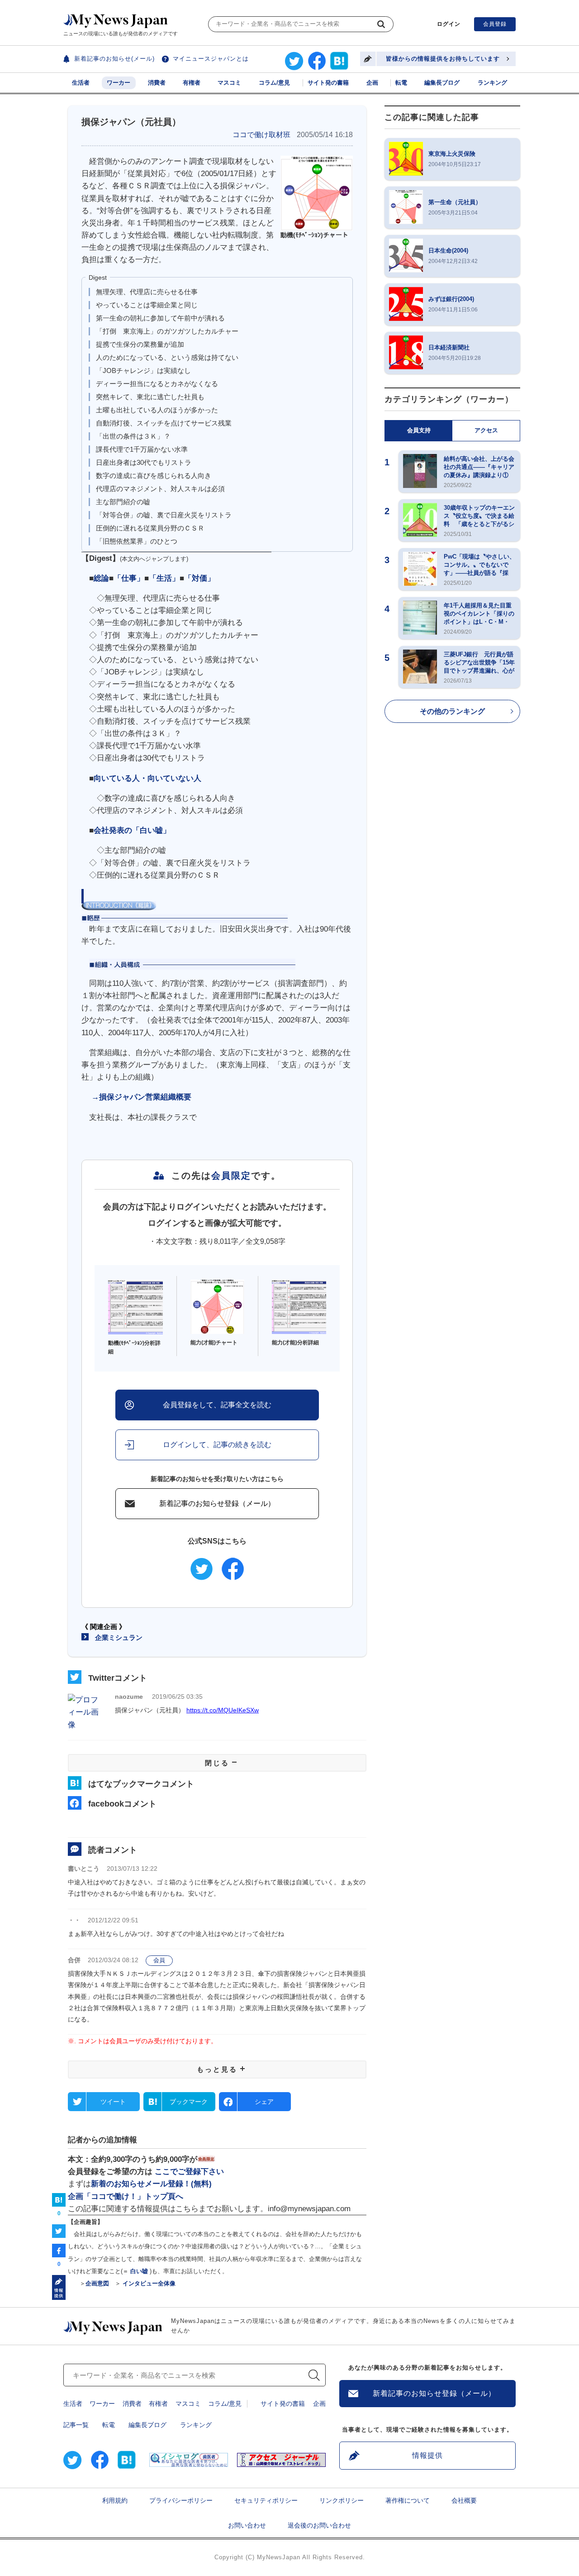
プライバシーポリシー (181, 2500)
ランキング (492, 83)
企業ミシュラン (119, 1637)
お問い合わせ (247, 2525)
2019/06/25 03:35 (177, 1697)
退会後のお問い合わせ (319, 2525)
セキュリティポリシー (266, 2500)
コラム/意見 (274, 83)
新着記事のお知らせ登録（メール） (217, 1503)
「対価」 (199, 578)
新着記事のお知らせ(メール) (114, 59)
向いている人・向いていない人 (147, 778)
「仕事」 (129, 578)
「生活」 (164, 578)
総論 (101, 578)
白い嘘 (139, 2271)
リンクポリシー (342, 2500)
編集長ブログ (442, 83)
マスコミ (229, 83)
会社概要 (464, 2500)
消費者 (157, 83)
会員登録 (495, 24)
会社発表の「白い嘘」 (132, 830)
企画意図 (97, 2283)
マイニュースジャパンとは (211, 59)
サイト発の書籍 (328, 83)
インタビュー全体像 (148, 2283)
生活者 (81, 83)
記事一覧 (76, 2425)
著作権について (408, 2500)
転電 (401, 83)
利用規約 (115, 2500)
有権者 (192, 83)
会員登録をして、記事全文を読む (217, 1405)
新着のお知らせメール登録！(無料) (151, 2184)
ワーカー (119, 83)
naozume (129, 1697)
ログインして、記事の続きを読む (217, 1445)
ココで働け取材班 (261, 135)
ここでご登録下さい (189, 2172)
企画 (372, 83)
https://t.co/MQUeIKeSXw (223, 1710)
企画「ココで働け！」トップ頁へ (126, 2196)
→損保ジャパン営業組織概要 (141, 1097)
